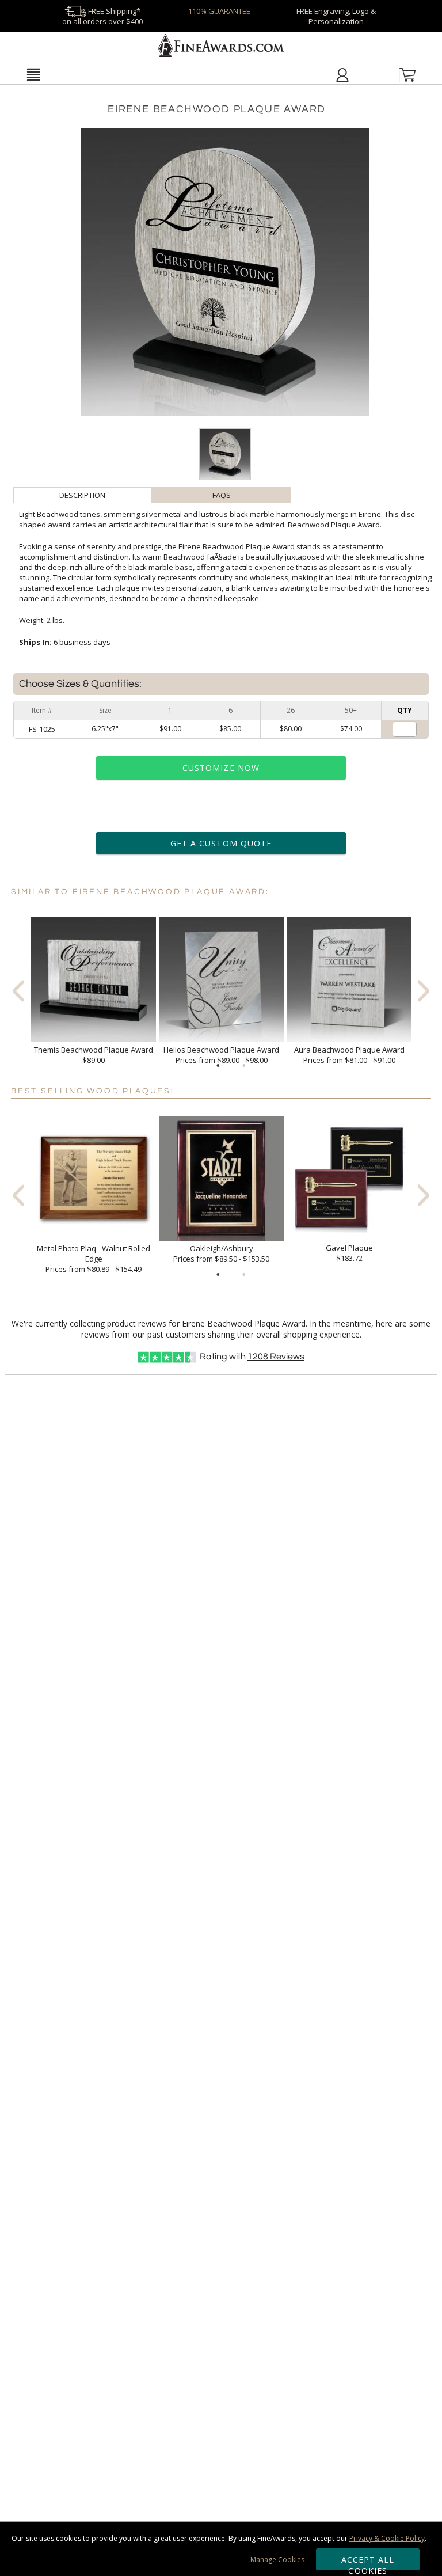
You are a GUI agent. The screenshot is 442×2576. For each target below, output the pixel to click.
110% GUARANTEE (219, 11)
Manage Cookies (277, 2560)
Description (82, 495)
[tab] (83, 495)
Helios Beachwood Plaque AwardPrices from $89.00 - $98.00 (221, 1055)
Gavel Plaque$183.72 (349, 1253)
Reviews (276, 1357)
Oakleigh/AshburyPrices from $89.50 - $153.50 (221, 1253)
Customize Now (221, 768)
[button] (33, 74)
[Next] (424, 991)
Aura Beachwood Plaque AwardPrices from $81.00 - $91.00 (349, 1055)
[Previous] (18, 991)
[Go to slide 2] (244, 1066)
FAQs (222, 495)
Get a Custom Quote (221, 843)
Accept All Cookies (368, 2562)
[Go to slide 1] (218, 1066)
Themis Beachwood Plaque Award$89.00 (94, 1055)
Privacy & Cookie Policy (387, 2538)
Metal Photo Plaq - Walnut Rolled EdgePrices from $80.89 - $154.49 (94, 1259)
